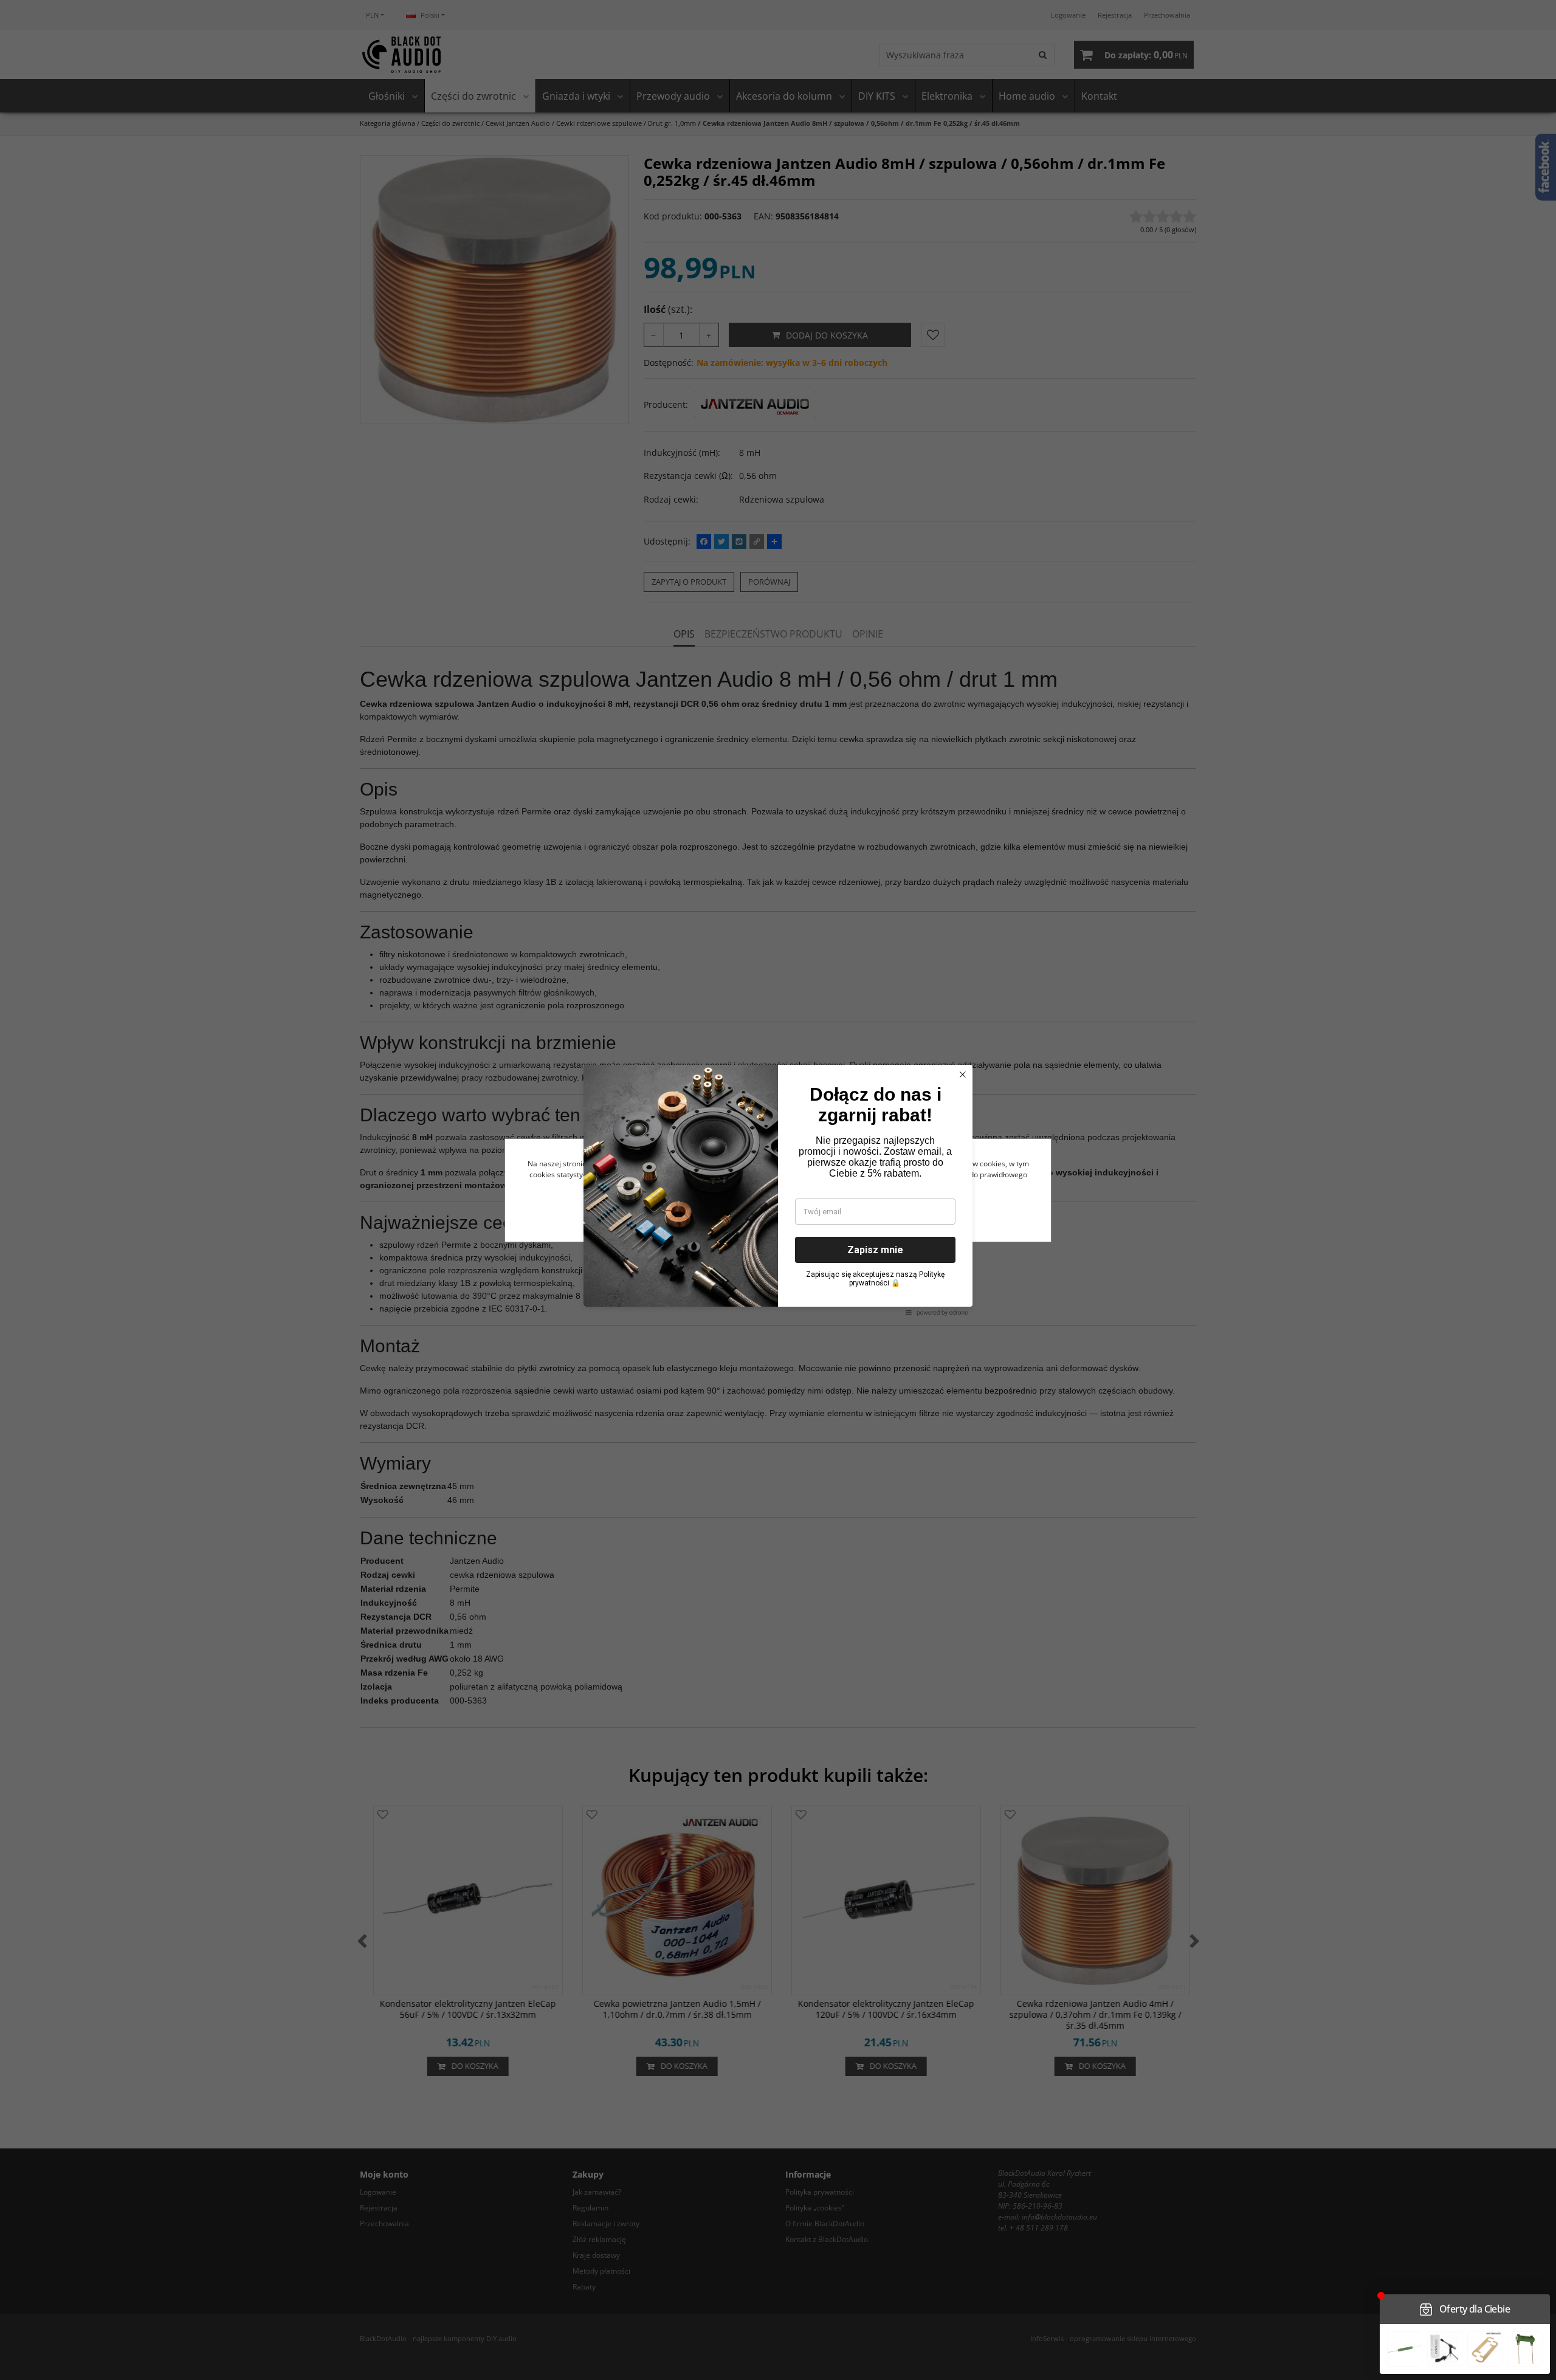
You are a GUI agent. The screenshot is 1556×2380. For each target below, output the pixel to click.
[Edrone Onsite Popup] (778, 1190)
